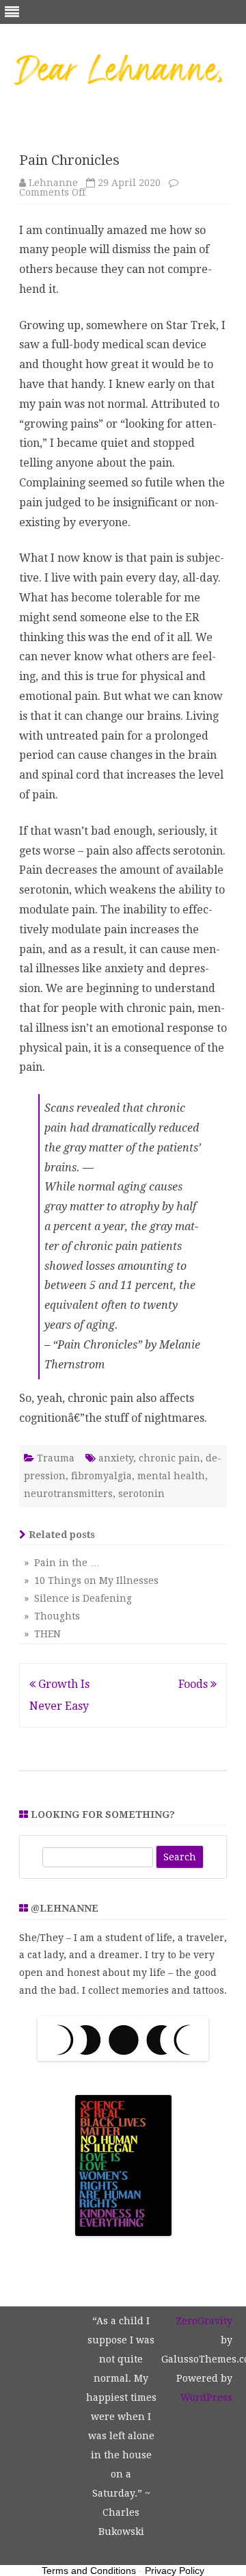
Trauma (56, 1458)
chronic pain (169, 1458)
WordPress (206, 2397)
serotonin (141, 1494)
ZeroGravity (204, 2321)
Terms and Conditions (89, 2571)
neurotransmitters (68, 1494)
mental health (171, 1476)
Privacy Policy (175, 2571)
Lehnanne (53, 183)
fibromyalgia (101, 1476)
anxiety (116, 1458)
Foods (194, 1684)
